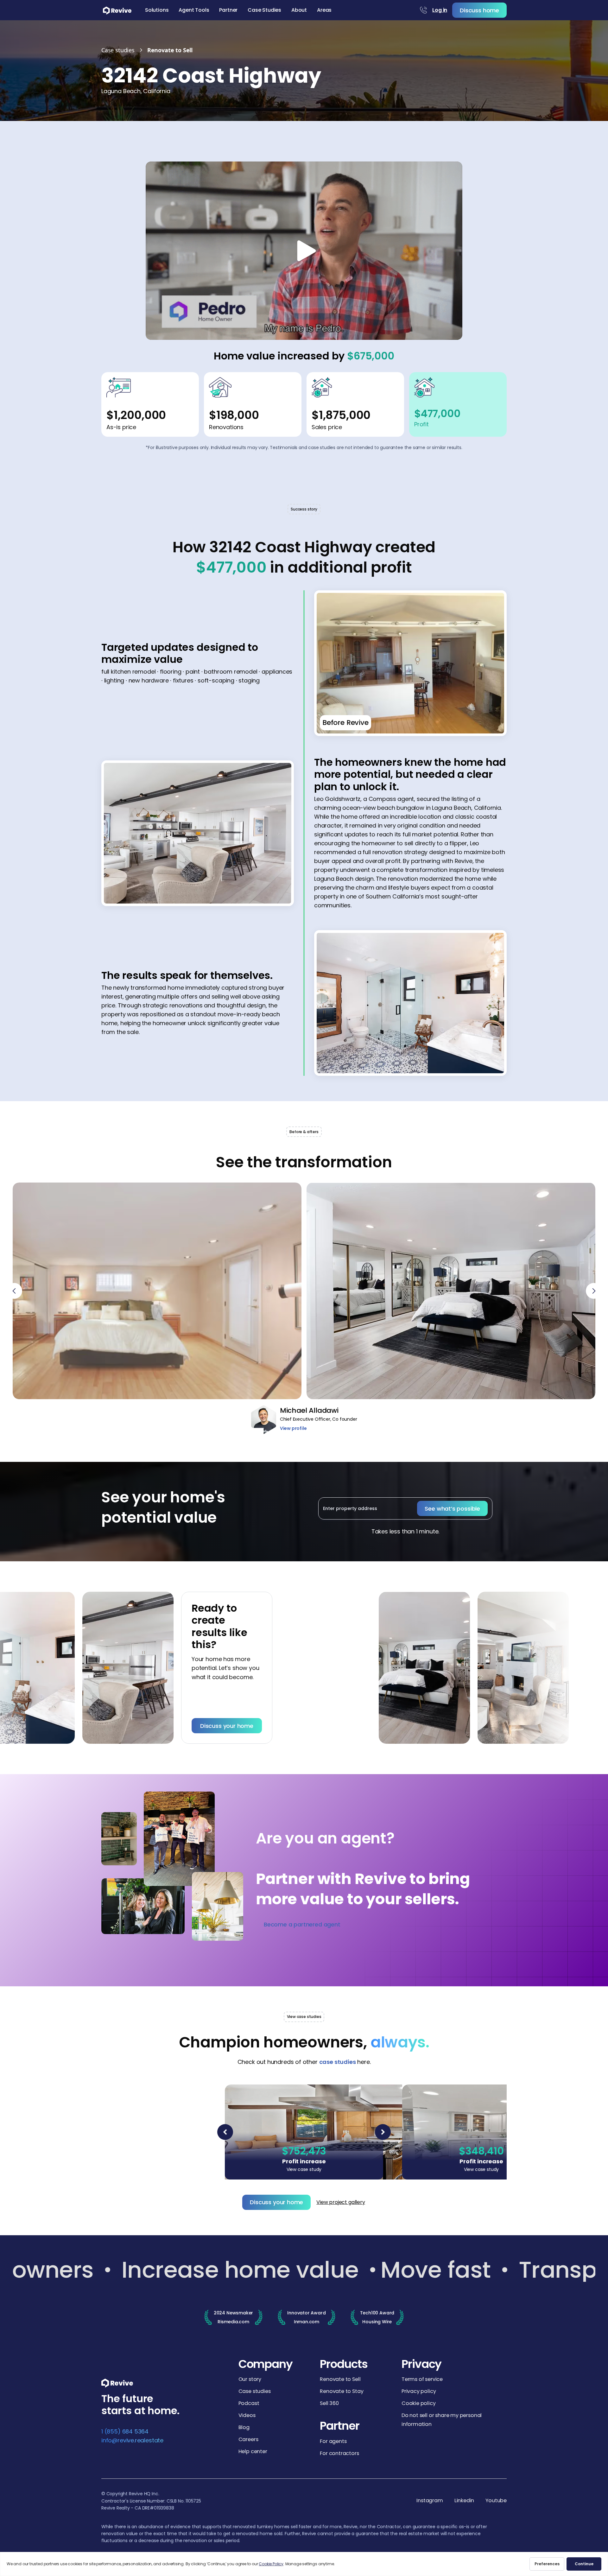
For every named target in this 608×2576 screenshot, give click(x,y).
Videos (247, 2415)
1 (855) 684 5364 (125, 2431)
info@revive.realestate (132, 2440)
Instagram (430, 2501)
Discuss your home (147, 1726)
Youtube (496, 2501)
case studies (338, 2062)
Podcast (249, 2403)
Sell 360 (329, 2403)
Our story (250, 2379)
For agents (333, 2441)
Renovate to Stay (342, 2391)
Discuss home (479, 10)
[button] (157, 10)
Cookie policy (419, 2403)
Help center (253, 2451)
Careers (248, 2439)
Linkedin (464, 2501)
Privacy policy (419, 2391)
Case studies (255, 2391)
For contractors (339, 2453)
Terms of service (422, 2379)
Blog (244, 2427)
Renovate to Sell (340, 2379)
